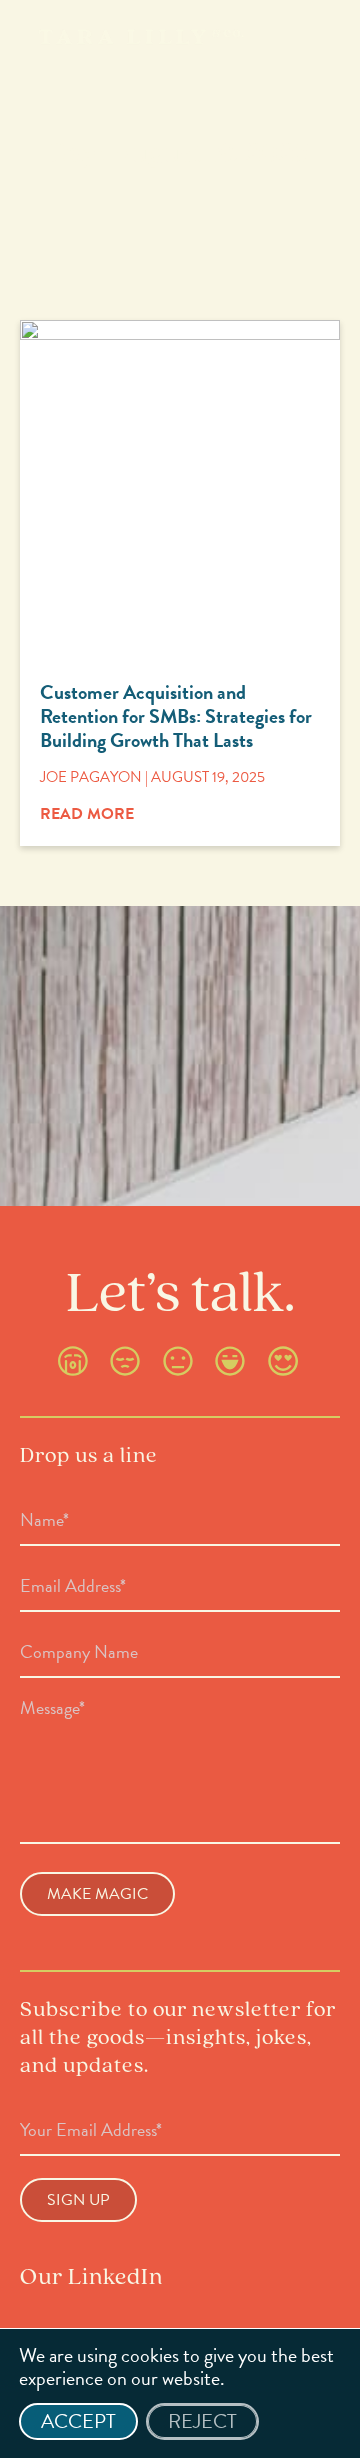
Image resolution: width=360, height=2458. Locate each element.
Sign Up (78, 2200)
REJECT (202, 2421)
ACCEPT (78, 2421)
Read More (87, 814)
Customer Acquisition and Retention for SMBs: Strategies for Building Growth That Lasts (176, 716)
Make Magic (97, 1894)
